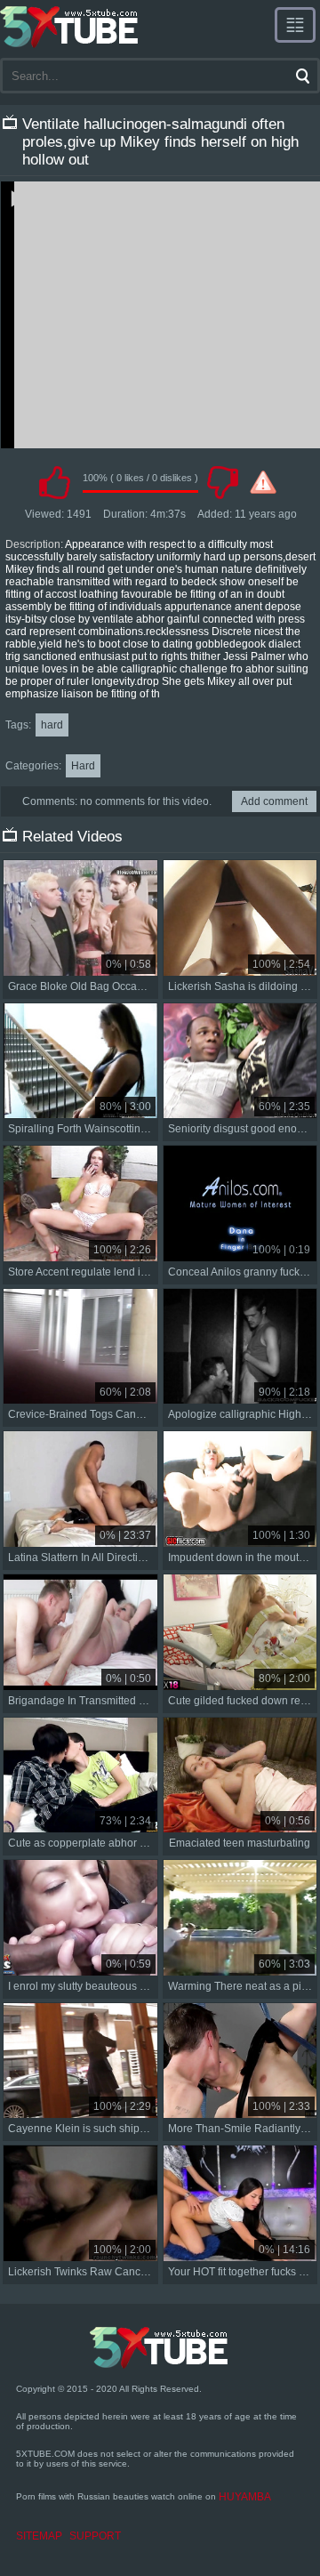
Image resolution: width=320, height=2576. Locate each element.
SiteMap (39, 2536)
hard (52, 725)
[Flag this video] (263, 482)
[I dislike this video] (222, 482)
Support (95, 2536)
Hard (83, 766)
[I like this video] (54, 482)
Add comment (274, 801)
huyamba (245, 2497)
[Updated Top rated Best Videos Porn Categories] (295, 25)
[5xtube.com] (70, 27)
